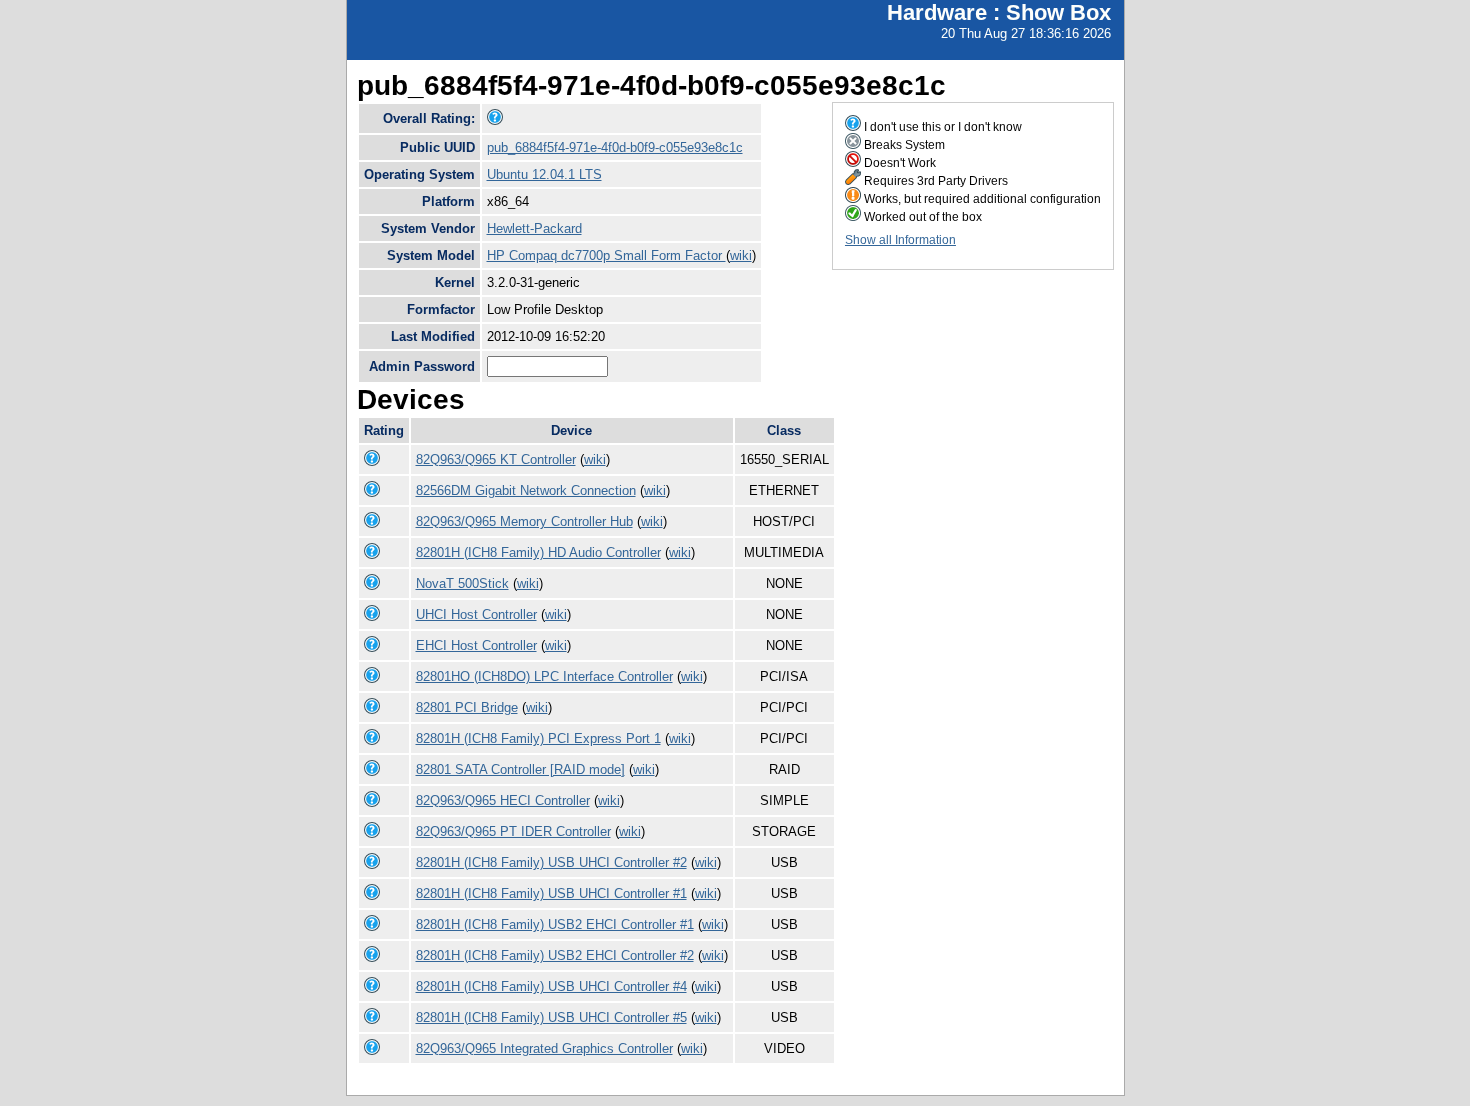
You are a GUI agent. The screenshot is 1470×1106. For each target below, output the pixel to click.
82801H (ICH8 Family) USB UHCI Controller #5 (551, 1017)
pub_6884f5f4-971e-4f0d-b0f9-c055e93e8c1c (615, 147)
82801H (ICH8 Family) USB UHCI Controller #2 (551, 862)
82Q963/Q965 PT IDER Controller (513, 831)
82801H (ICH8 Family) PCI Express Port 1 (538, 738)
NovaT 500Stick (462, 583)
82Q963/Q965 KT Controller (496, 459)
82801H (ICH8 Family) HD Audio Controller (538, 552)
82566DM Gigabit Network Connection (526, 490)
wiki (741, 255)
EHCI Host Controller (476, 645)
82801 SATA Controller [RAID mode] (520, 769)
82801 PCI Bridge (467, 707)
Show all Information (900, 240)
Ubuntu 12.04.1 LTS (544, 174)
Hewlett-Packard (534, 228)
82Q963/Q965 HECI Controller (503, 800)
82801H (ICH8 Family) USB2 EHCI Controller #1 (555, 924)
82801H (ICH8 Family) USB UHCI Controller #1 (551, 893)
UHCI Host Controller (476, 614)
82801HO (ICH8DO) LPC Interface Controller (544, 676)
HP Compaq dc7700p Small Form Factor (606, 255)
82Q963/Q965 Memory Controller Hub (524, 521)
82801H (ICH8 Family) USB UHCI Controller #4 (551, 986)
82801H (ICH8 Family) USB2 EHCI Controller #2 (555, 955)
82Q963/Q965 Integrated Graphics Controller (544, 1048)
